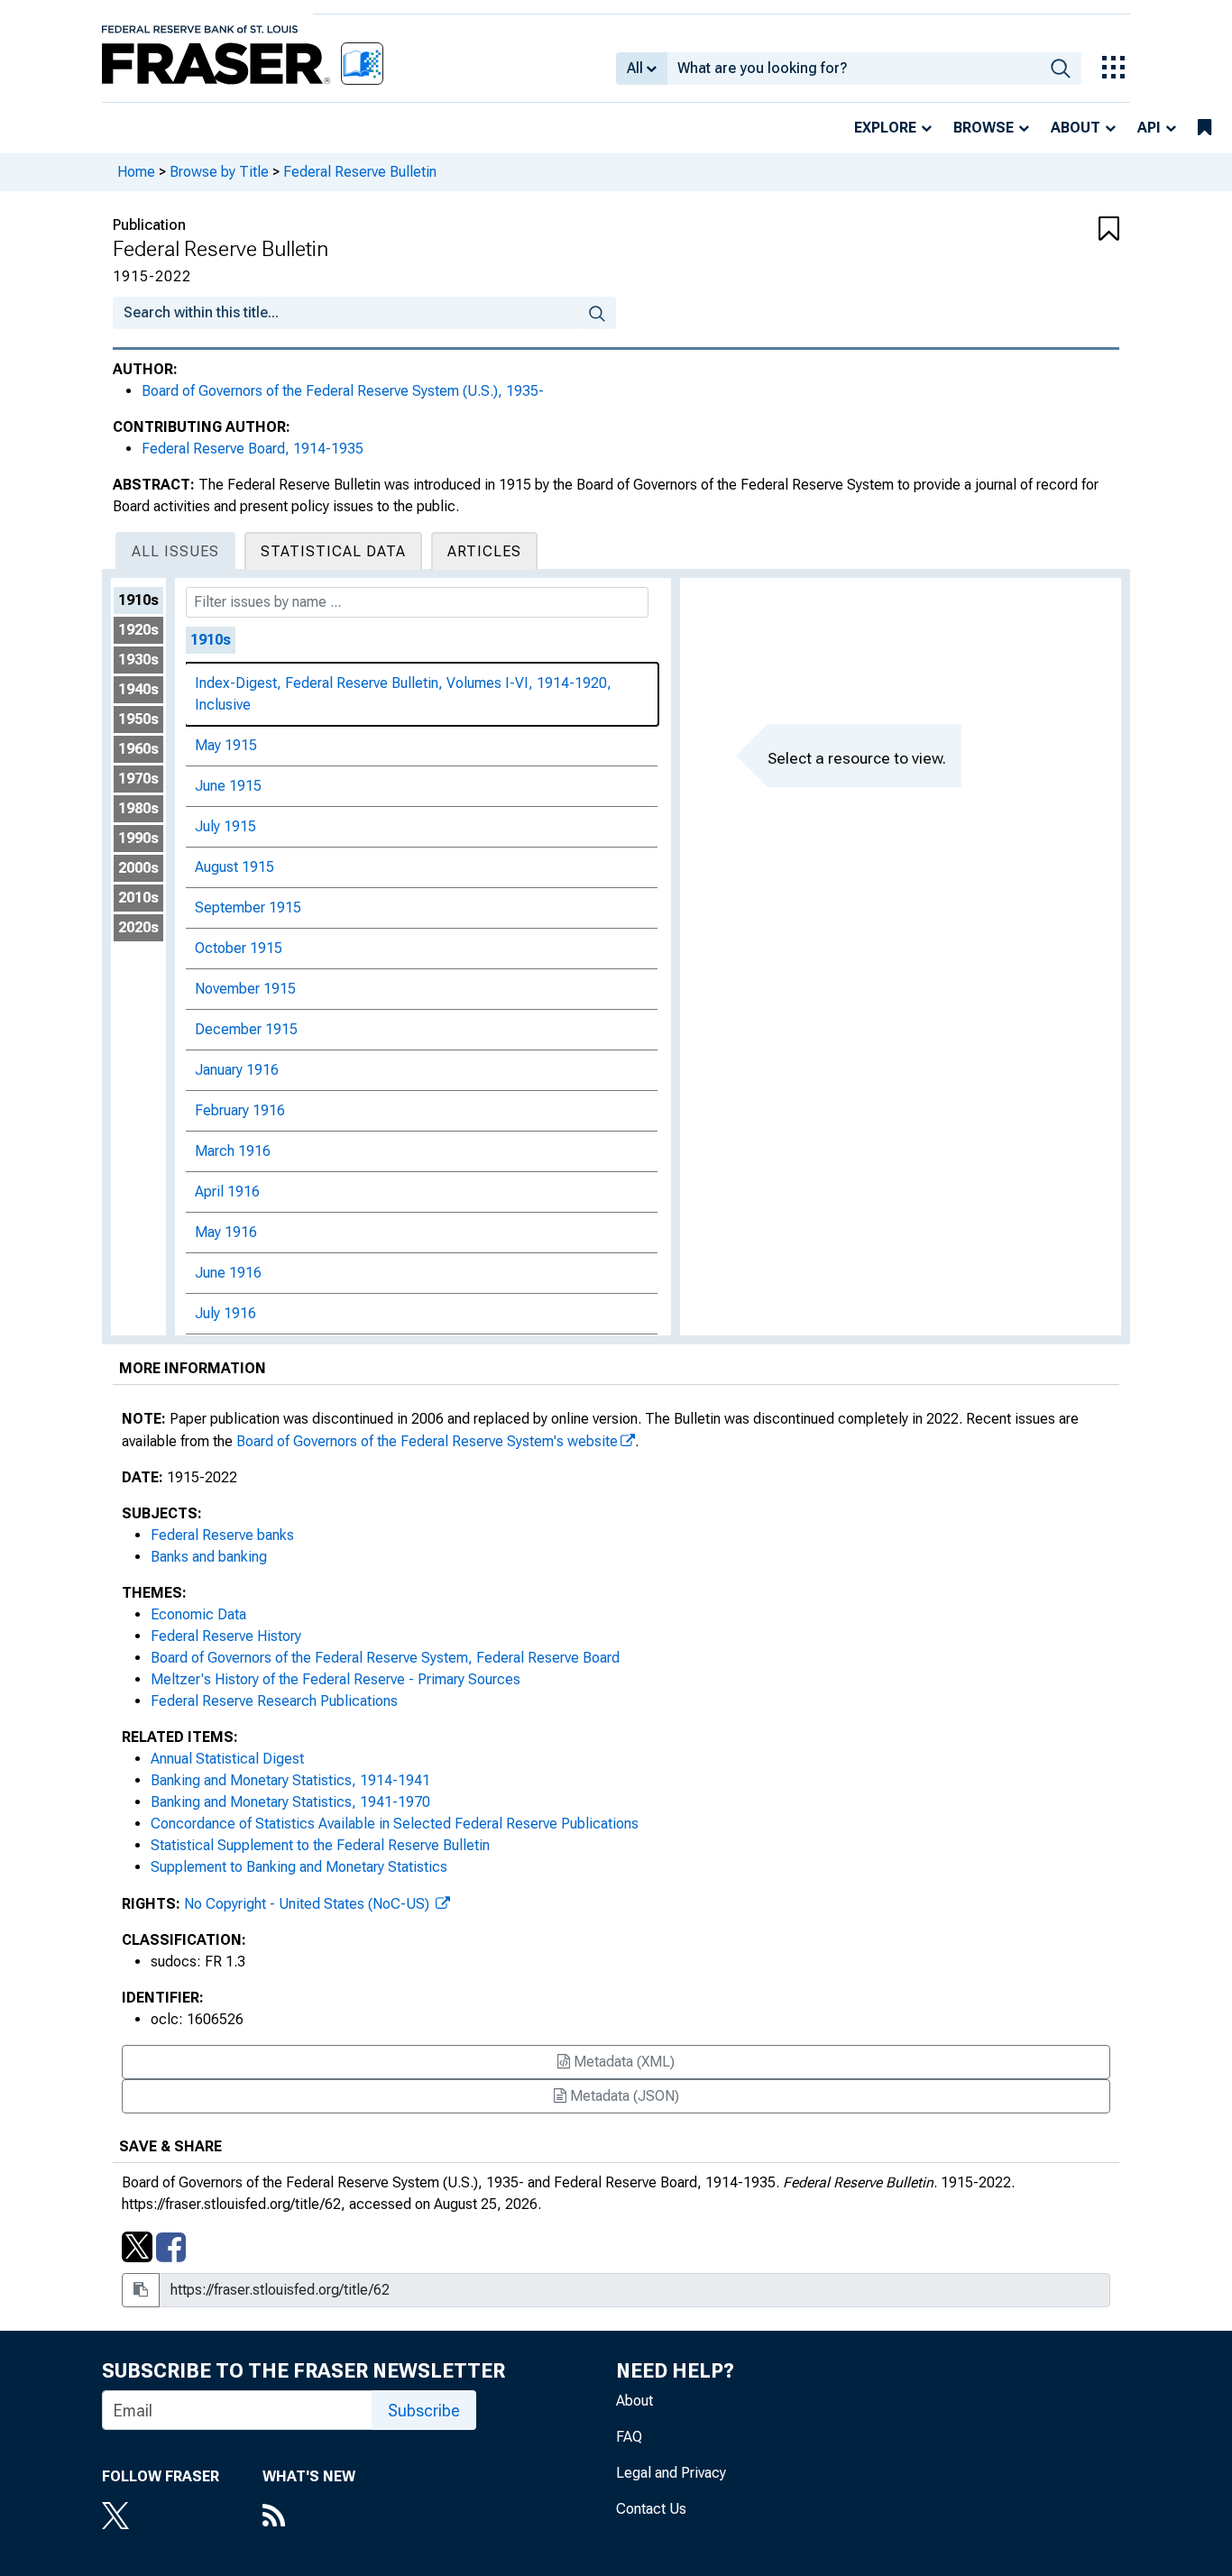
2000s (138, 868)
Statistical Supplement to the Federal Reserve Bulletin (320, 1845)
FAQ (629, 2437)
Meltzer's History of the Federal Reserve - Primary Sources (336, 1679)
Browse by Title (219, 172)
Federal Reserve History (226, 1636)
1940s (138, 689)
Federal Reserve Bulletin (360, 172)
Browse (984, 128)
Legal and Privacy (671, 2473)
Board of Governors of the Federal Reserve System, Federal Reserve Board (385, 1658)
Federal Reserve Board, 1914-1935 (253, 449)
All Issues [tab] (175, 551)
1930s (138, 660)
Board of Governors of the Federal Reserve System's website (427, 1441)
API (1149, 128)
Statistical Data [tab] (333, 551)
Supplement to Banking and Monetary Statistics (299, 1867)
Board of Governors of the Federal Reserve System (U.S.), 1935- (343, 391)
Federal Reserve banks (222, 1535)
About (1076, 128)
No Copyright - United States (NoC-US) (308, 1904)
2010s (138, 898)
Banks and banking (209, 1557)
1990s (138, 838)
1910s (138, 600)
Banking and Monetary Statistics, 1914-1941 (290, 1780)
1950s (138, 719)
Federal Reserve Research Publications (274, 1701)
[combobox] (854, 69)
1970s (138, 779)
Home (136, 172)
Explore (885, 128)
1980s (138, 808)
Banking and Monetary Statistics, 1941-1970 (290, 1802)
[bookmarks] (1204, 128)
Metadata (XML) (622, 2062)
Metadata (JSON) (623, 2096)
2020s (138, 927)
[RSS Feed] (309, 2517)
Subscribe (424, 2411)
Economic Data (198, 1614)
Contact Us (651, 2509)
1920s (138, 630)
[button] (1035, 230)
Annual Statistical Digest (227, 1759)
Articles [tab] (484, 551)
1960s (138, 749)
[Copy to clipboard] (141, 2290)
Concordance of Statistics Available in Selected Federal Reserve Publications (395, 1824)
